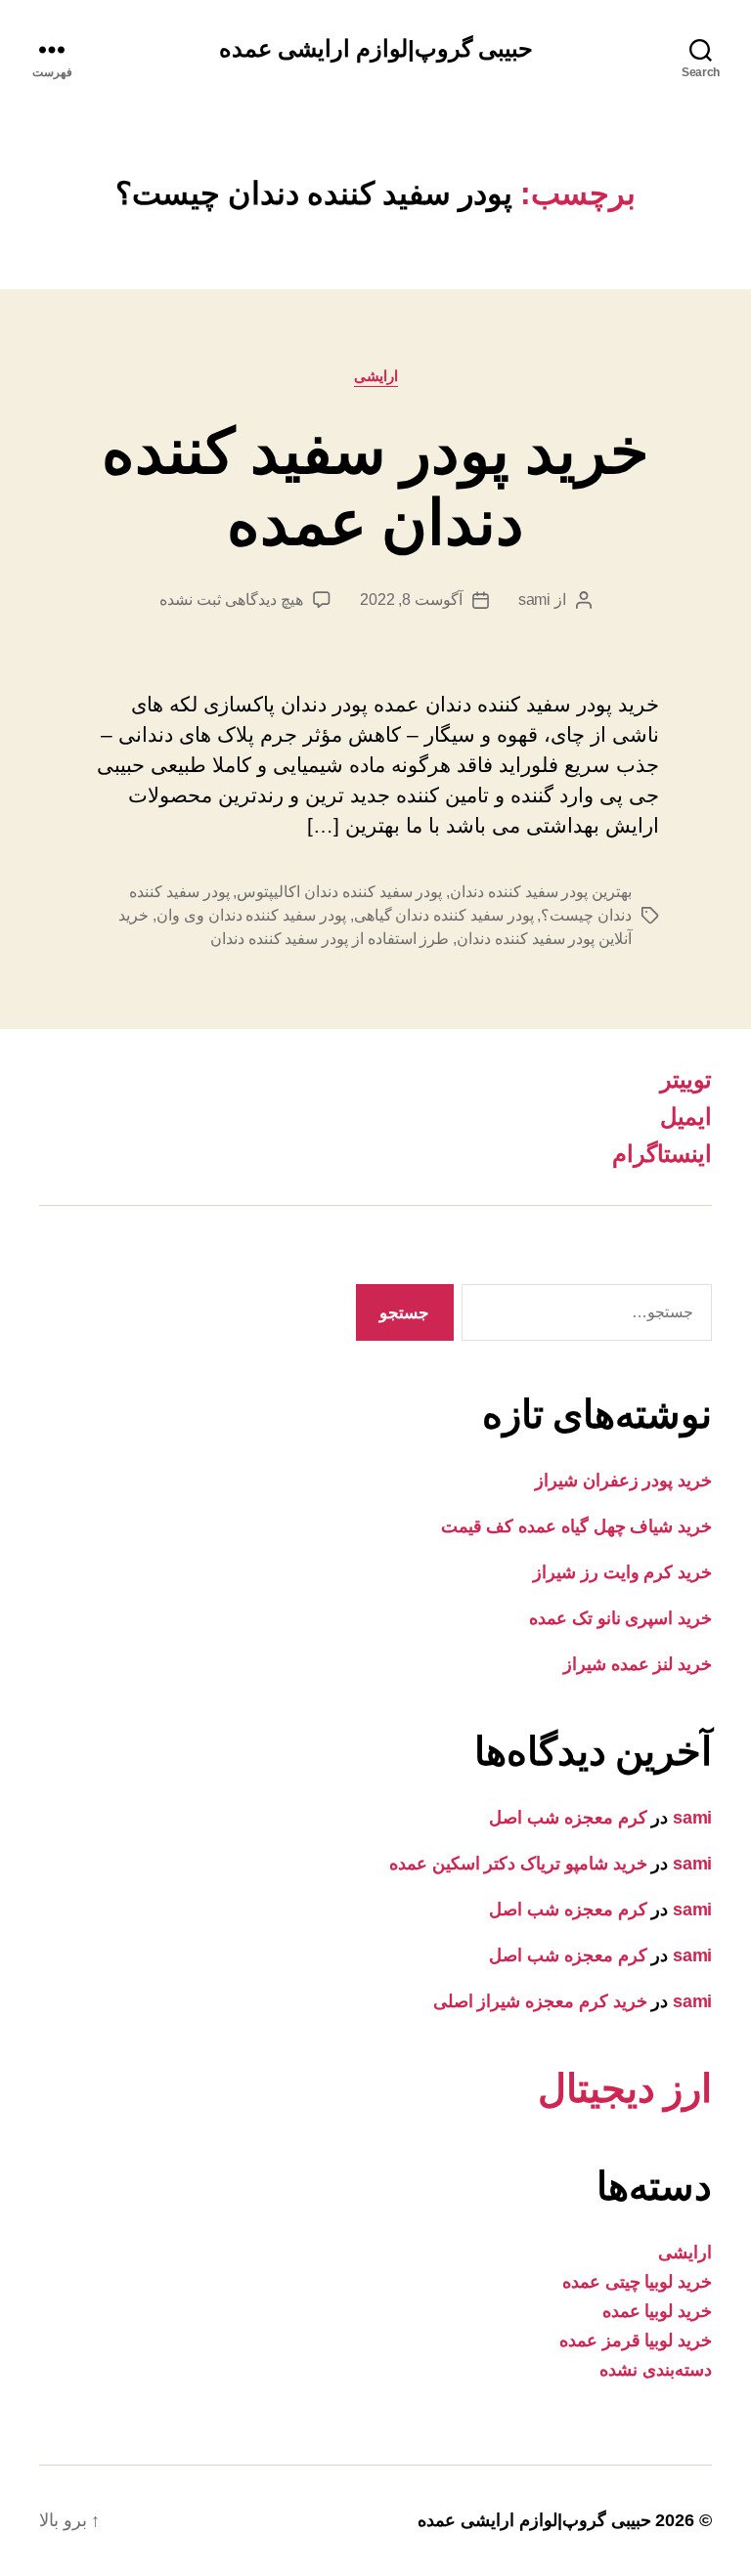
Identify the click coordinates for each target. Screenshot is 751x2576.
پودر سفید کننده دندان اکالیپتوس (339, 892)
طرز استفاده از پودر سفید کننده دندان (330, 939)
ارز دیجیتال (625, 2088)
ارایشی (376, 376)
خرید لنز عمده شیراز (638, 1664)
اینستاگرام (662, 1154)
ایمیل (686, 1116)
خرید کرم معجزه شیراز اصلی (540, 2001)
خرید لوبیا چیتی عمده (637, 2282)
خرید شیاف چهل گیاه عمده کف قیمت (576, 1526)
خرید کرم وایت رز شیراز (622, 1572)
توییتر (686, 1079)
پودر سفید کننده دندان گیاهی (444, 915)
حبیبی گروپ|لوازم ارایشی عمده (376, 49)
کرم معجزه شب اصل (568, 1818)
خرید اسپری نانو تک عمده (620, 1618)
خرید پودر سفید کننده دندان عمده (375, 487)
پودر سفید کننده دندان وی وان (251, 915)
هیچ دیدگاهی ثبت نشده (231, 600)
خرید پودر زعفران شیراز (623, 1481)
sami (534, 600)
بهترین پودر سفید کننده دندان (541, 892)
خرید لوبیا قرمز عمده (636, 2340)
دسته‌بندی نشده (656, 2370)
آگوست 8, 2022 (411, 600)
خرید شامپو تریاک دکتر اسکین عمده (518, 1864)
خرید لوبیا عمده (657, 2311)
